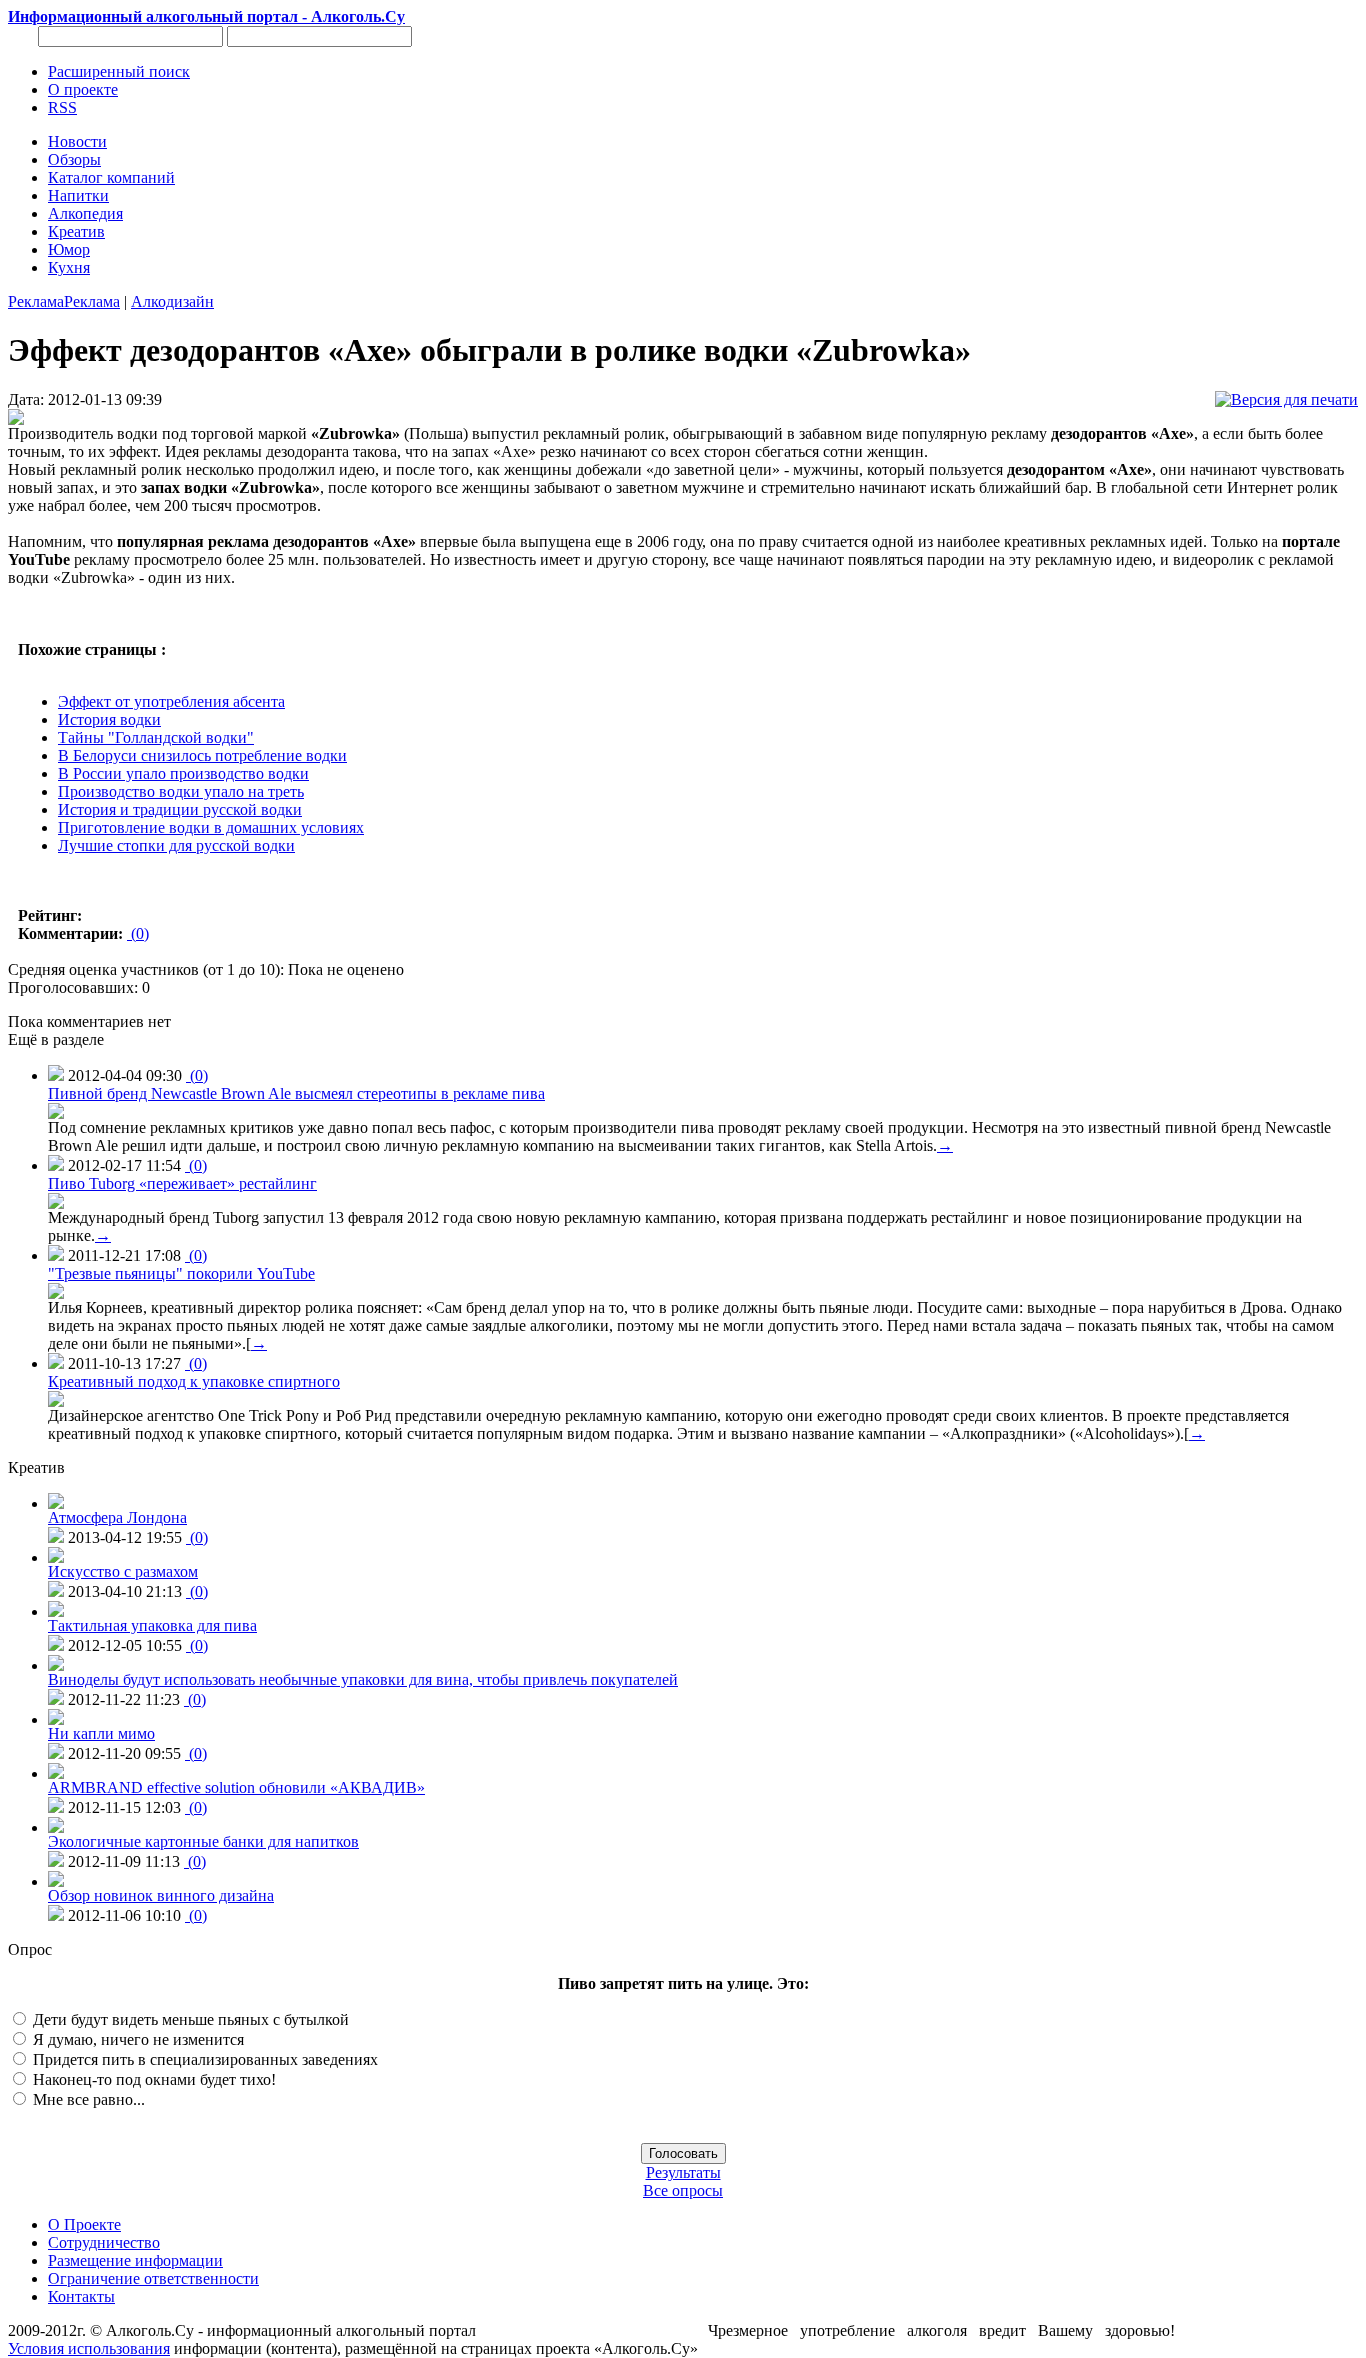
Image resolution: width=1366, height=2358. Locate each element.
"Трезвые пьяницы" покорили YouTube (181, 1273)
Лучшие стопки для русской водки (176, 845)
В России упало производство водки (183, 773)
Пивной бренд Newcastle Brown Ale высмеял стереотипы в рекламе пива (296, 1093)
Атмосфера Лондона (117, 1517)
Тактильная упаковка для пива (152, 1625)
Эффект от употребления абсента (171, 701)
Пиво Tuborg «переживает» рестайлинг (182, 1183)
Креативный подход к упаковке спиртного (194, 1381)
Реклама (36, 301)
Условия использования (89, 2348)
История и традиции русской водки (180, 809)
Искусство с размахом (123, 1571)
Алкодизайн (172, 301)
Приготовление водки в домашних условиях (211, 827)
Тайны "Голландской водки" (156, 737)
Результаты (683, 2172)
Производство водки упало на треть (181, 791)
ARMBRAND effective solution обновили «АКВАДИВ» (236, 1787)
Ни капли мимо (101, 1733)
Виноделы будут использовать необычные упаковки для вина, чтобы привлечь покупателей (363, 1679)
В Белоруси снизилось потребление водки (202, 755)
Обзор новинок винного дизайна (161, 1895)
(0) (138, 933)
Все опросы (683, 2190)
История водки (109, 719)
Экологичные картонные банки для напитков (203, 1841)
